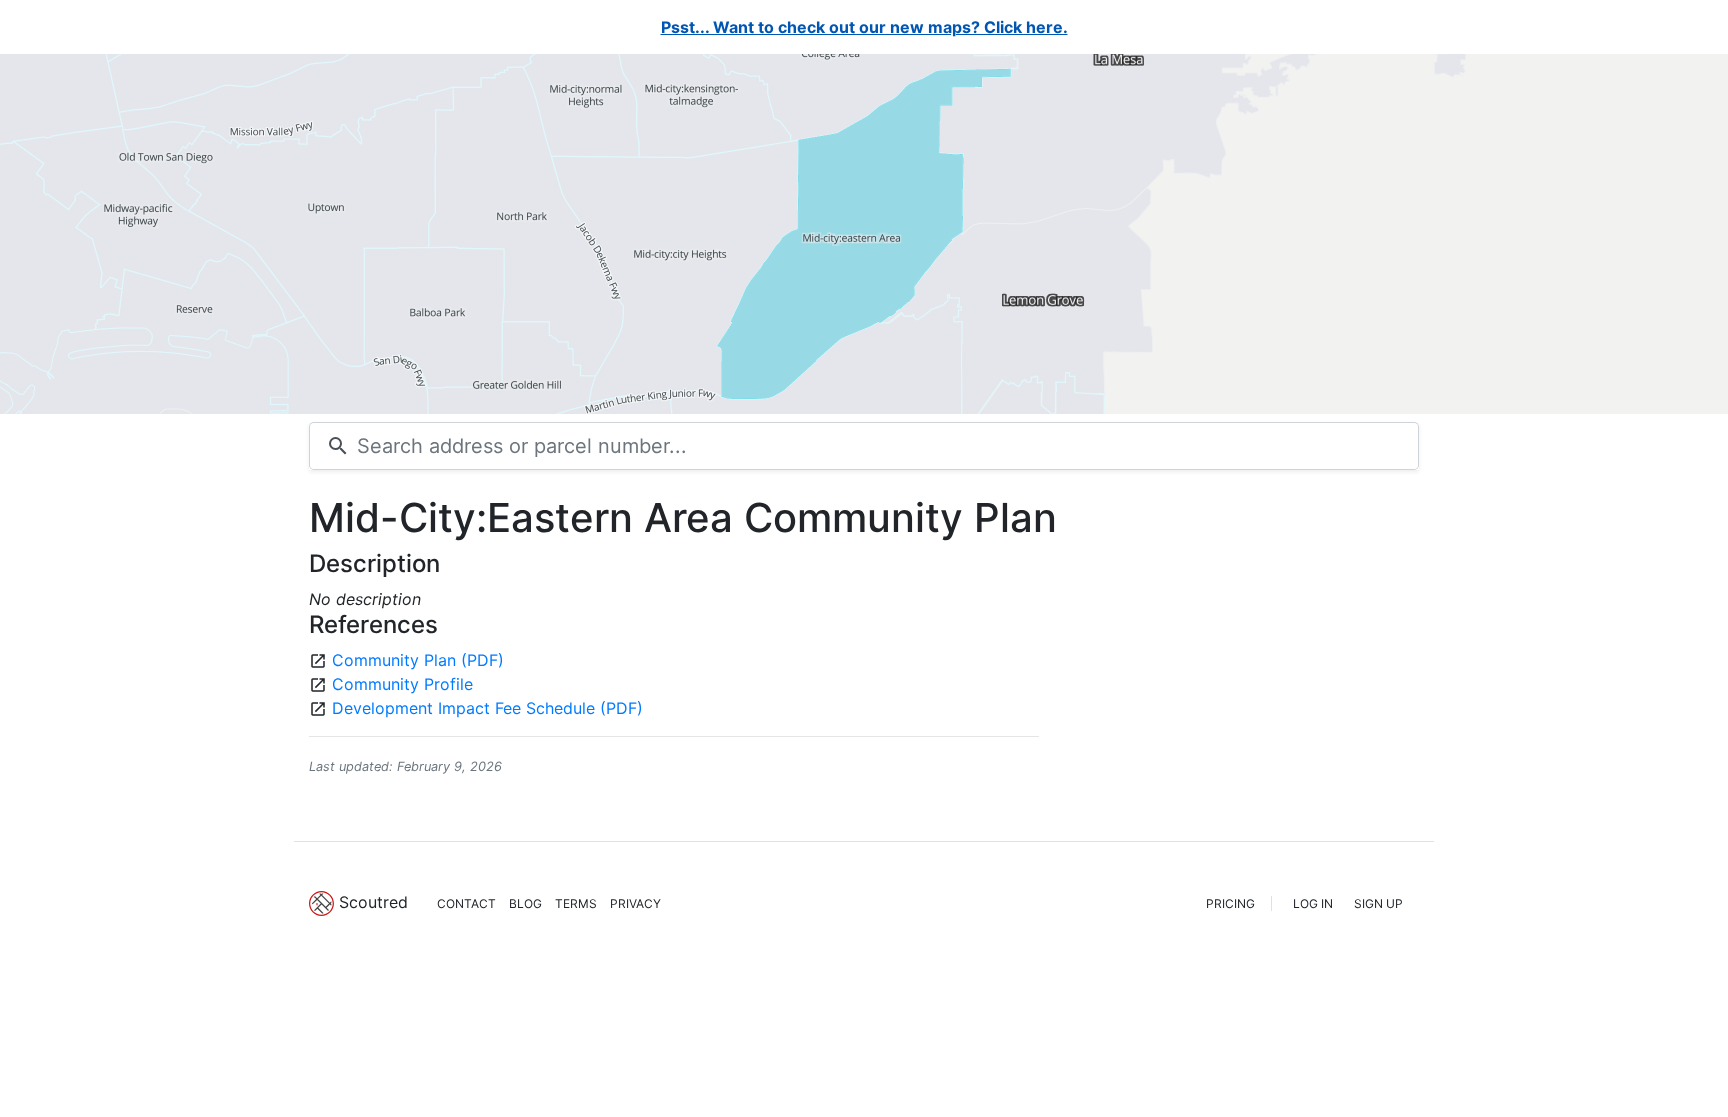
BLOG (525, 903)
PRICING (1230, 903)
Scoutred (373, 902)
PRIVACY (635, 903)
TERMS (576, 903)
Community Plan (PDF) (418, 660)
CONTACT (466, 903)
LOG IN (1313, 903)
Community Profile (402, 684)
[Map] (864, 234)
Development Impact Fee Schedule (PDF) (487, 708)
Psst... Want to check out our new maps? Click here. (864, 27)
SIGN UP (1378, 903)
